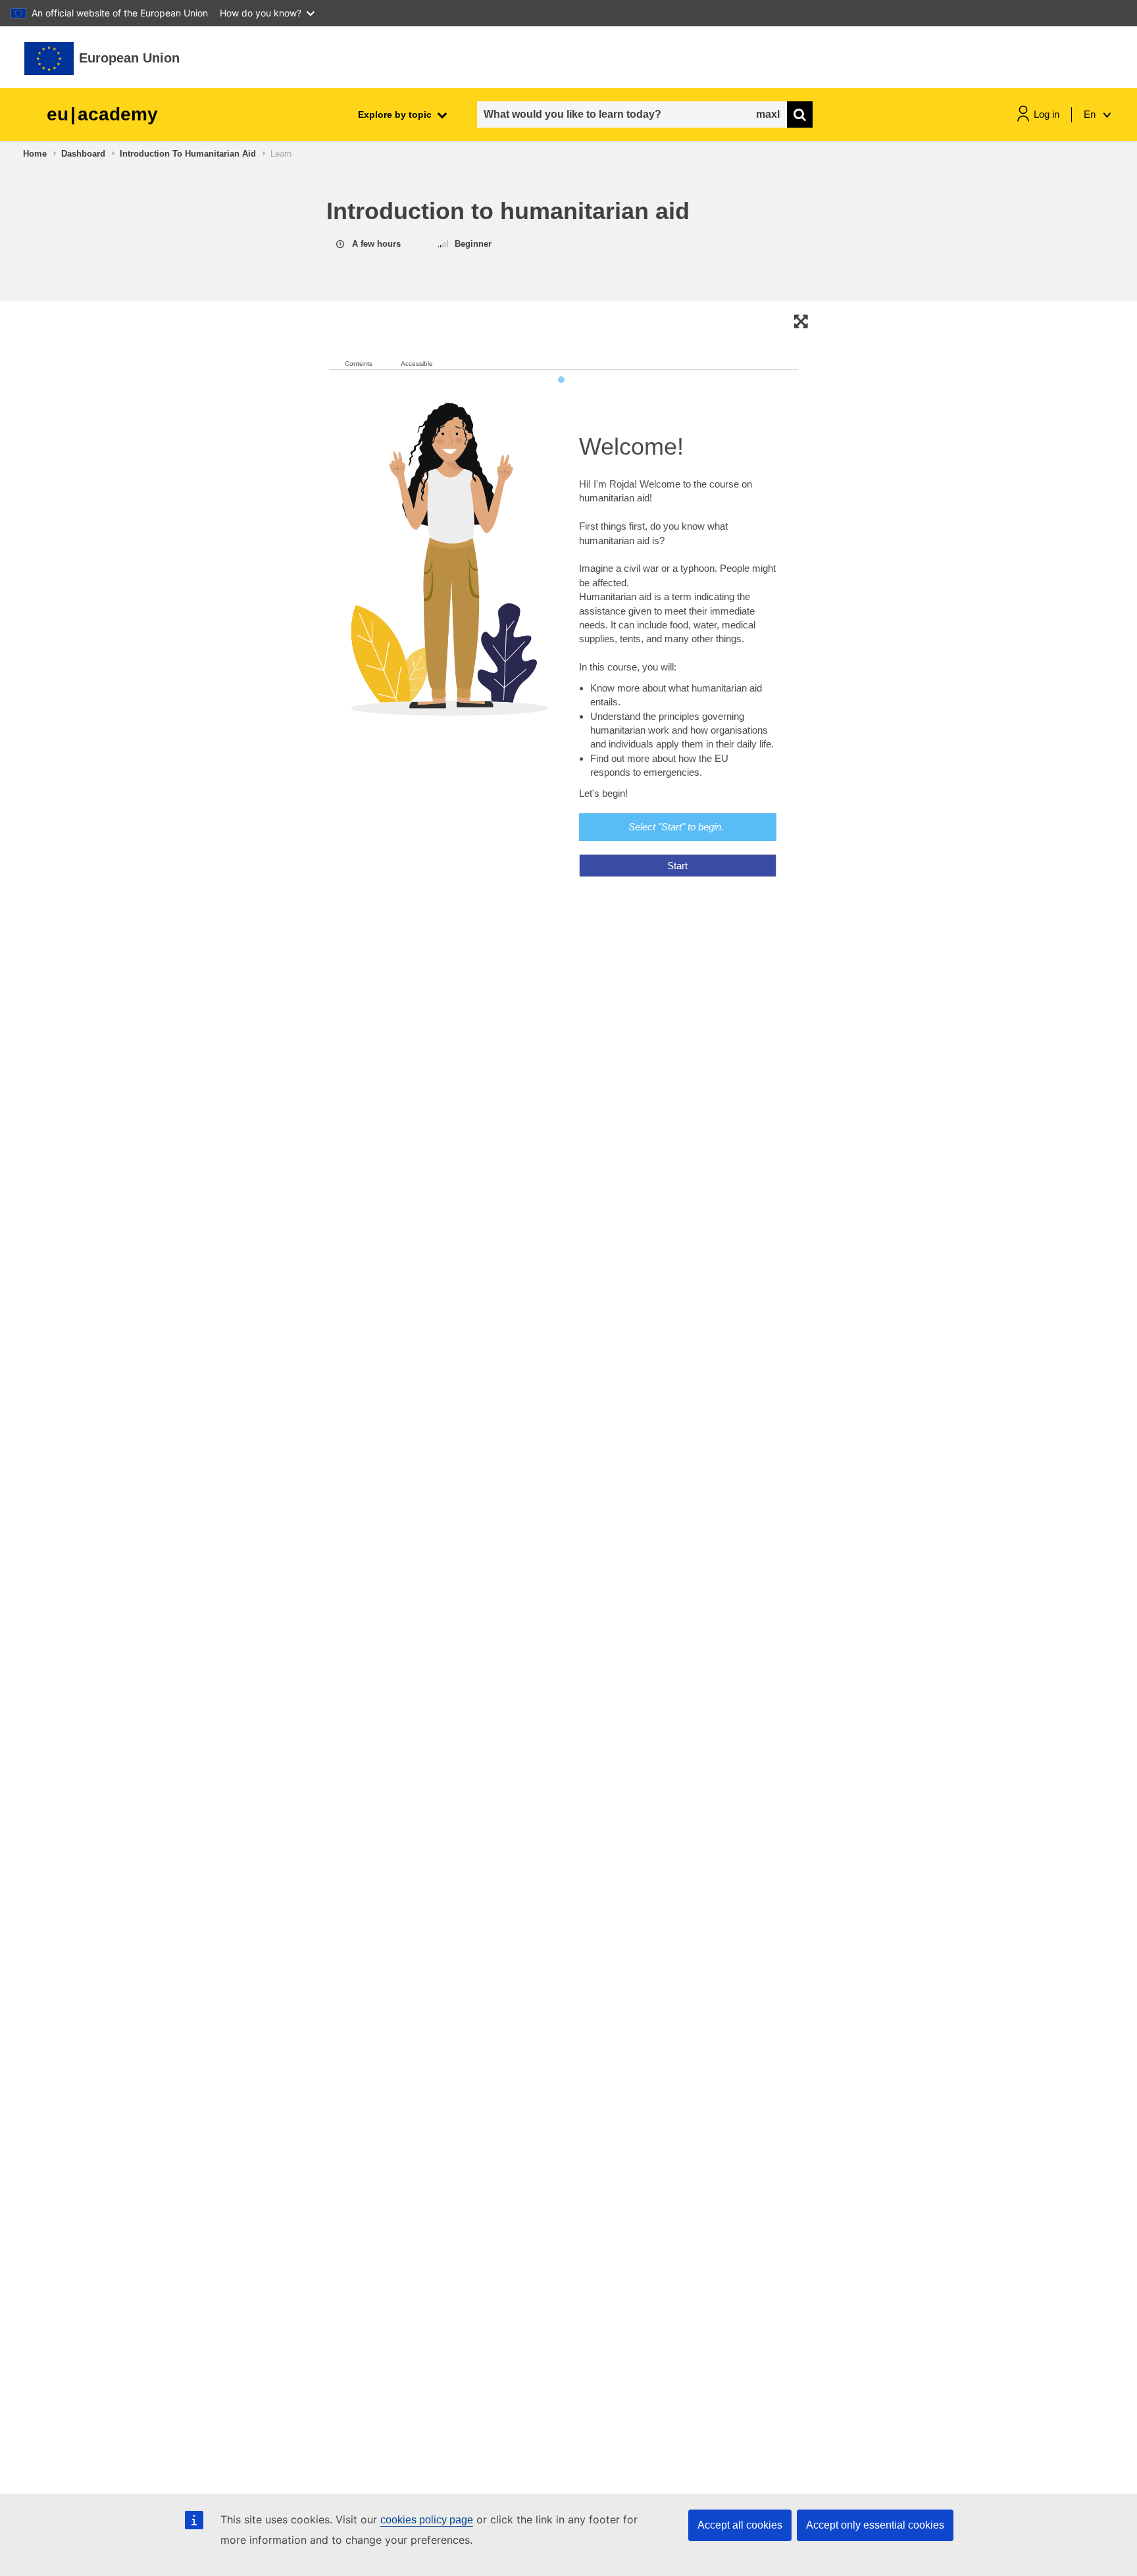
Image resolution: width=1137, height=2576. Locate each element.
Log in (1047, 114)
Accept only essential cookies (875, 2525)
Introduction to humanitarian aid (188, 154)
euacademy (102, 114)
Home (35, 154)
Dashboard (83, 154)
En (1091, 114)
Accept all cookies (740, 2525)
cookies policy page (427, 2520)
